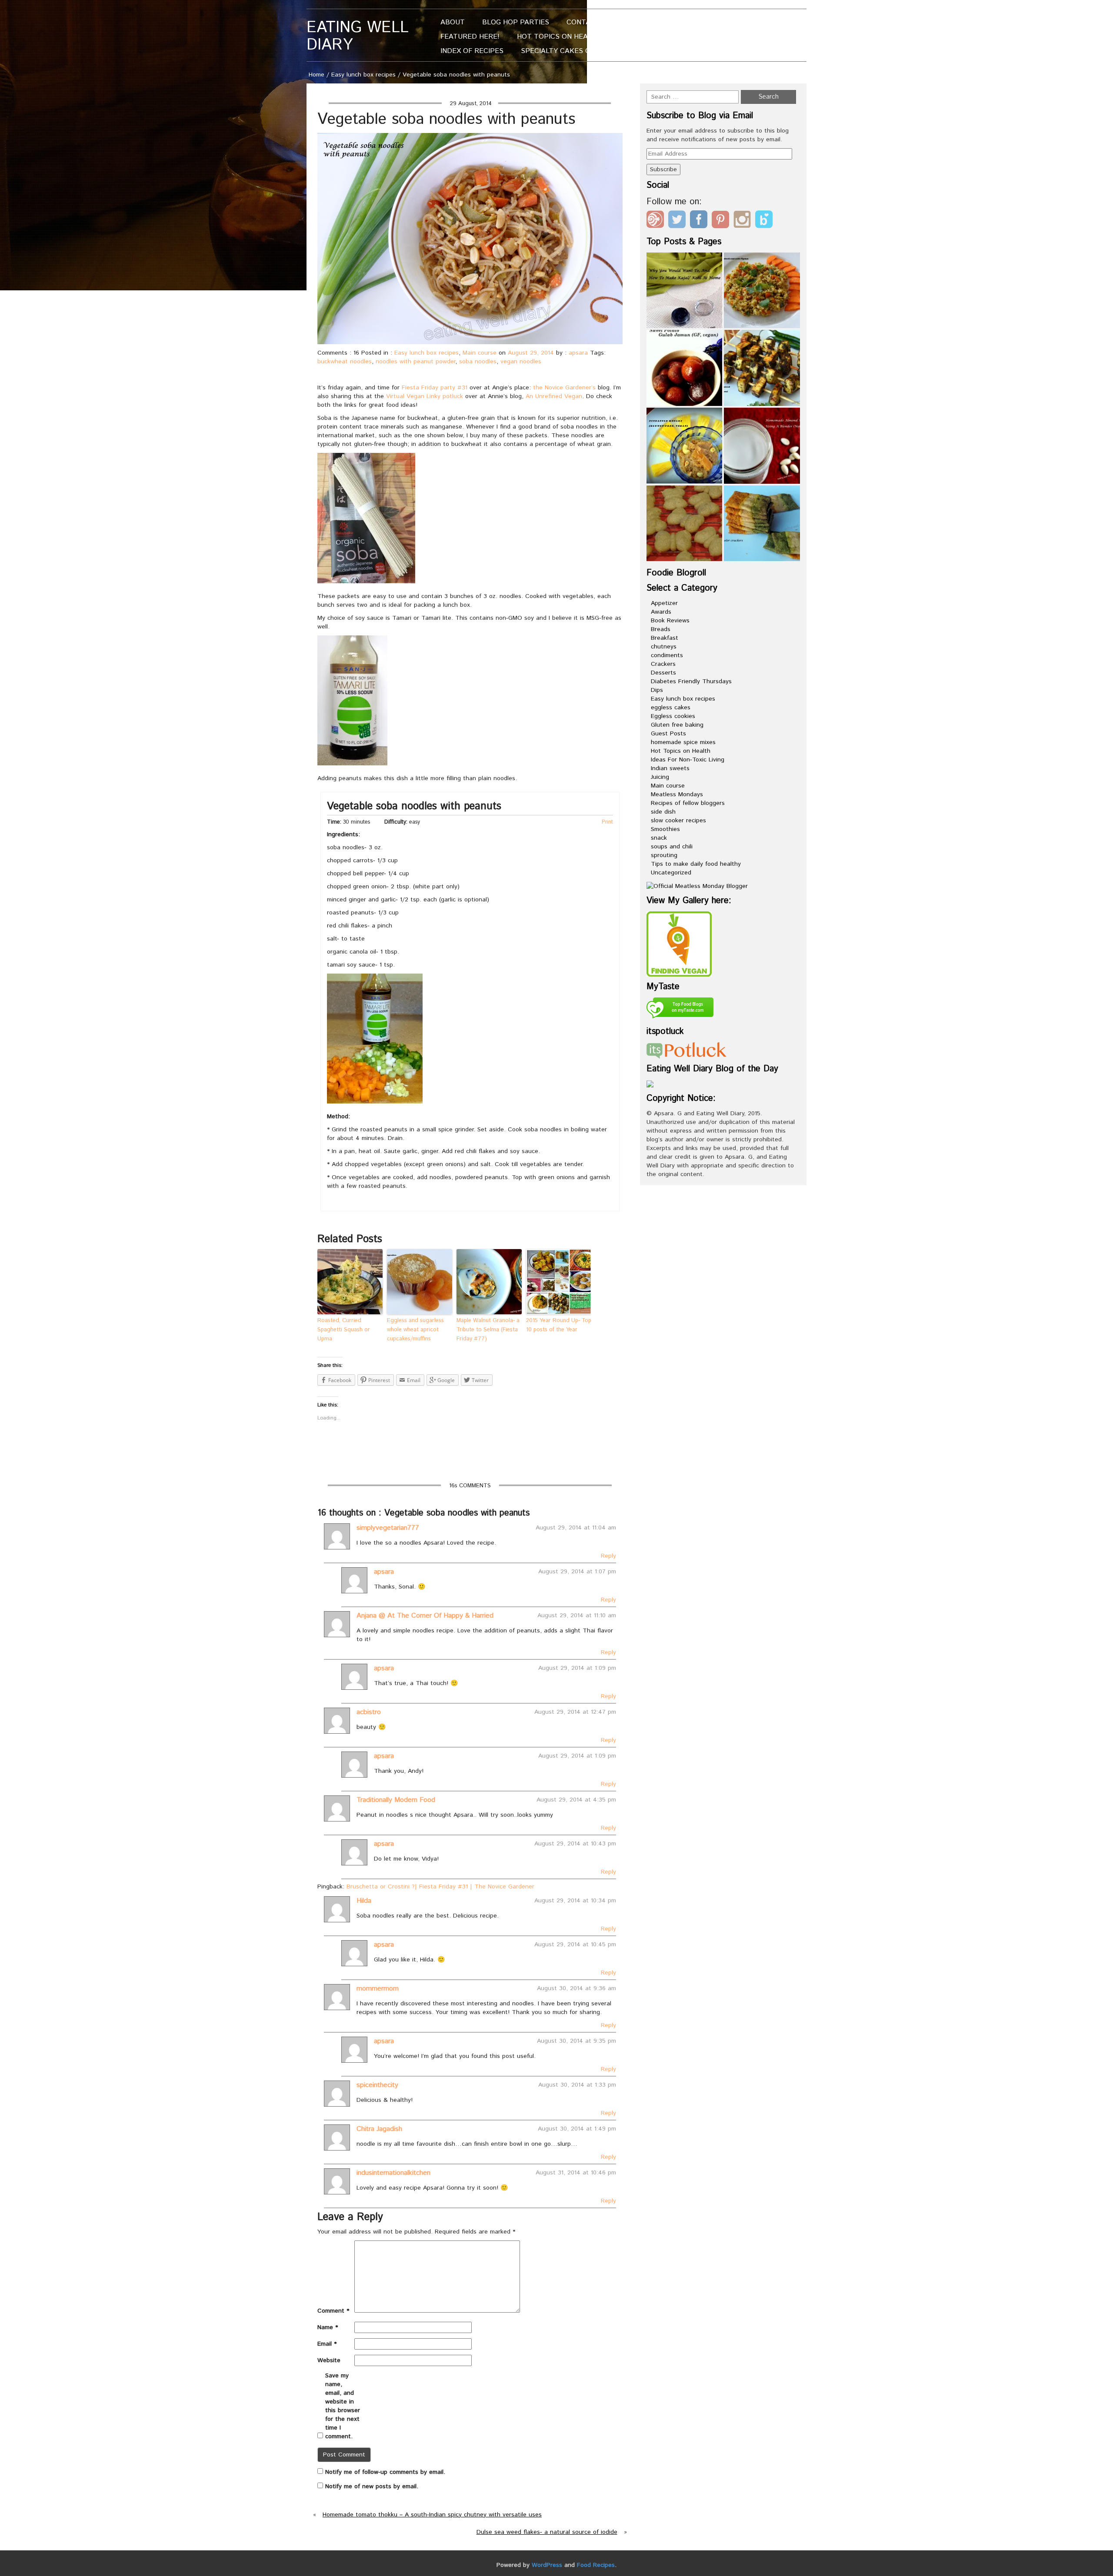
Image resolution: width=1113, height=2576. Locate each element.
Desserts (663, 673)
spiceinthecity (377, 2085)
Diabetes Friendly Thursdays (691, 681)
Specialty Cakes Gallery (568, 51)
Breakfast (665, 638)
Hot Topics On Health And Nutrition (587, 37)
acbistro (369, 1712)
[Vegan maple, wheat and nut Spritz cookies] (685, 524)
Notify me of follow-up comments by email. (385, 2472)
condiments (667, 655)
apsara (578, 353)
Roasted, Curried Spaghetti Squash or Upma (344, 1330)
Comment (333, 2311)
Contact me (589, 22)
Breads (661, 629)
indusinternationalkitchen (393, 2173)
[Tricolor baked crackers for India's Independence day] (762, 524)
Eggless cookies (673, 716)
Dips (657, 690)
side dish (663, 812)
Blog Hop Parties (516, 22)
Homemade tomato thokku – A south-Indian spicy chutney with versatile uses (432, 2515)
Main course (480, 353)
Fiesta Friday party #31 (435, 388)
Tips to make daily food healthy (696, 864)
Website (329, 2360)
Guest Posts (668, 734)
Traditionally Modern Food (396, 1800)
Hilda (364, 1901)
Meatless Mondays (677, 794)
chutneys (664, 647)
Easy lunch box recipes (363, 75)
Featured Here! (470, 37)
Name (328, 2327)
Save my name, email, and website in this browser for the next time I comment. (343, 2406)
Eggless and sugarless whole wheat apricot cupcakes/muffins (415, 1330)
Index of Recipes (472, 51)
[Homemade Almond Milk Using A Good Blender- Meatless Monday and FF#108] (762, 446)
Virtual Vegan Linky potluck (425, 396)
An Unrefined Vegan (554, 396)
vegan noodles (521, 362)
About (453, 22)
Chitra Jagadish (379, 2129)
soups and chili (672, 847)
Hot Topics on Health (681, 751)
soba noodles (478, 362)
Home (317, 75)
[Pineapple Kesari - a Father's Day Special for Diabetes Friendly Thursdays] (685, 446)
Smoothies (665, 829)
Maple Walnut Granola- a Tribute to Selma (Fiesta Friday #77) (488, 1330)
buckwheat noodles (345, 362)
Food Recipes (596, 2565)
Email (327, 2344)
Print (607, 822)
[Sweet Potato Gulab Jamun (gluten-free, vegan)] (685, 368)
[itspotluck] (686, 1050)
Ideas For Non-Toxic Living (688, 760)
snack (659, 838)
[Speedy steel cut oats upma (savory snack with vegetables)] (762, 291)
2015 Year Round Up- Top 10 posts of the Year (559, 1325)
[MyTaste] (680, 1009)
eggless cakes (671, 708)
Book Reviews (670, 621)
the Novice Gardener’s (564, 388)
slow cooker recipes (678, 821)
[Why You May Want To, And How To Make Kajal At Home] (685, 291)
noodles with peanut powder (415, 362)
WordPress (547, 2565)
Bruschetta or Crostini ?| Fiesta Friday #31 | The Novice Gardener (440, 1887)
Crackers (663, 664)
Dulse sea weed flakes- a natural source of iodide (547, 2532)
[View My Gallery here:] (679, 944)
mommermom (378, 1989)
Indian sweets (670, 768)
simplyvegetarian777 (388, 1528)
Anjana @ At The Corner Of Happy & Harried (425, 1616)
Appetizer (664, 603)
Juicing (660, 777)
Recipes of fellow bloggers (688, 803)
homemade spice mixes (683, 742)
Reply (608, 1556)
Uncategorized (671, 873)
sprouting (664, 855)
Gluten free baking (677, 725)
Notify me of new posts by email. (372, 2486)
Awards (661, 612)
